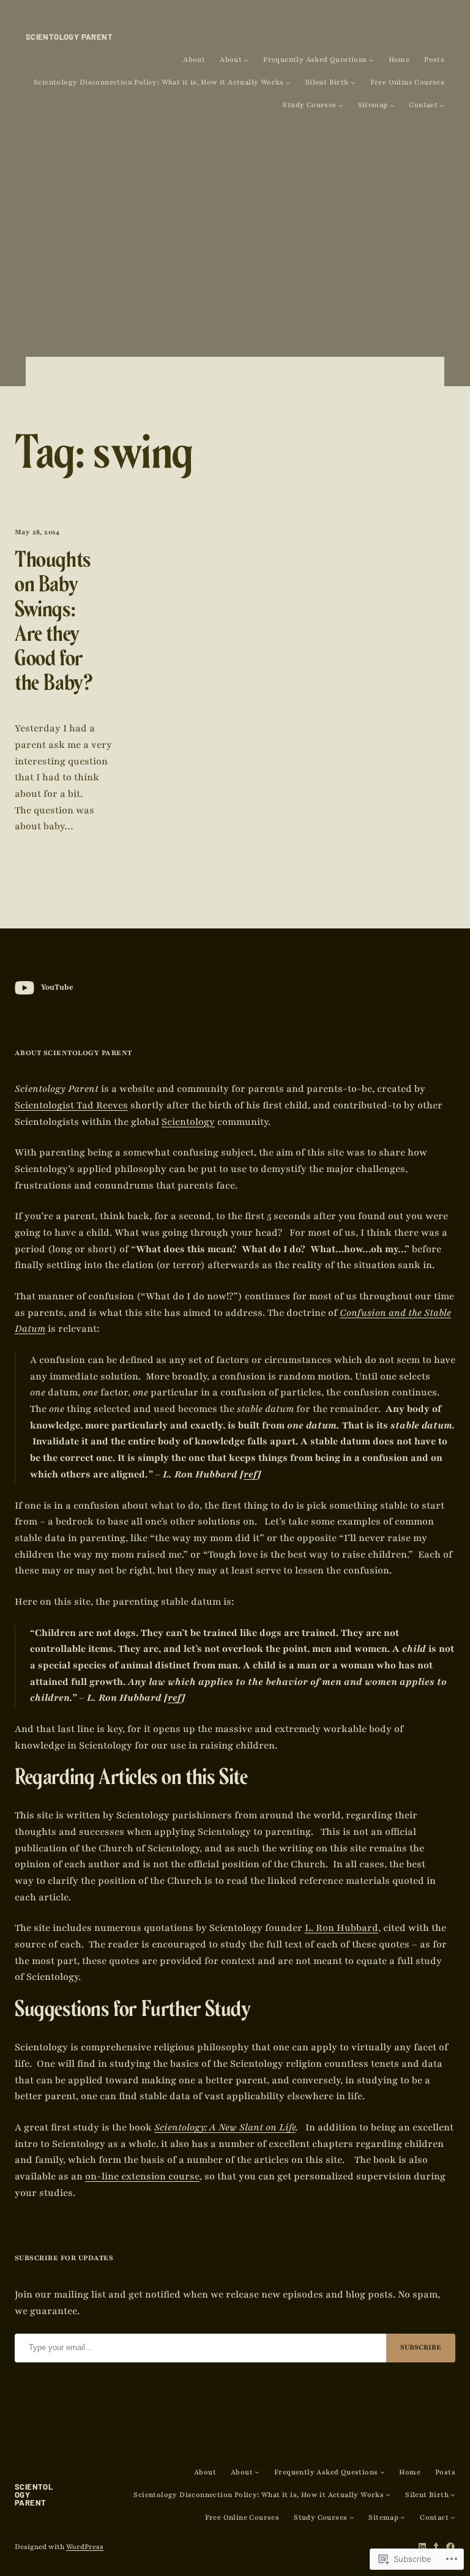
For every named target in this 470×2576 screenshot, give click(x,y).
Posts (434, 60)
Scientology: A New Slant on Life (225, 2127)
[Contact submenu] (442, 105)
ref (251, 1474)
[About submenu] (246, 60)
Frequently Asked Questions (315, 60)
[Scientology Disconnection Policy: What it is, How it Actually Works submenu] (288, 83)
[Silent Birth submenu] (353, 83)
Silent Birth (327, 82)
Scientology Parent (69, 37)
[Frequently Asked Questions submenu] (371, 60)
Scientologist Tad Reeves (71, 1105)
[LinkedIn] (422, 2547)
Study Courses (309, 105)
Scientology (188, 1122)
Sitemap (373, 105)
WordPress (85, 2547)
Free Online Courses (408, 82)
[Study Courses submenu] (341, 105)
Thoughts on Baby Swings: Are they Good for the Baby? (54, 625)
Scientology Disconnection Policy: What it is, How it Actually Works (159, 82)
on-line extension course (142, 2176)
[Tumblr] (436, 2547)
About (194, 60)
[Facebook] (450, 2547)
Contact (423, 105)
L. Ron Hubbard (341, 1928)
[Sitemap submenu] (392, 105)
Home (399, 60)
